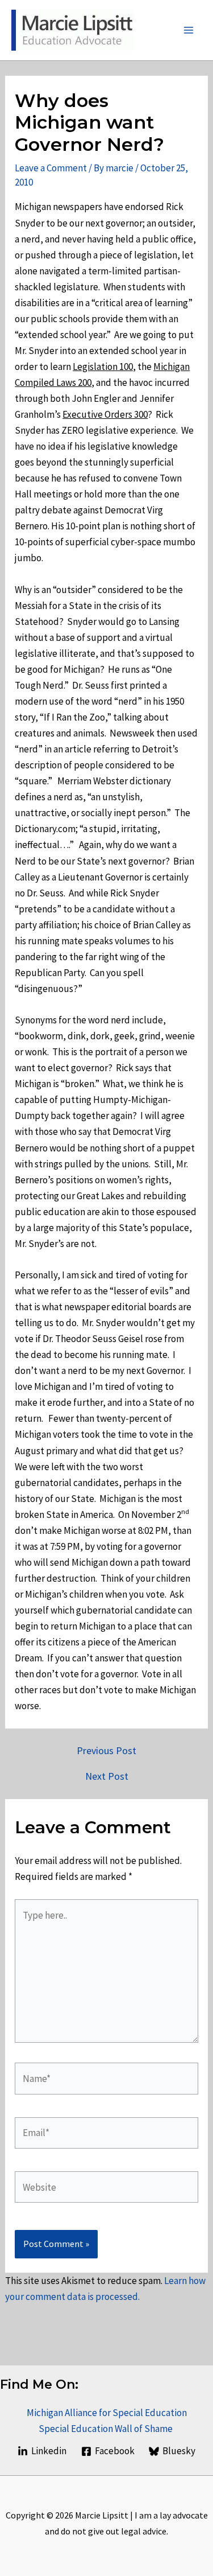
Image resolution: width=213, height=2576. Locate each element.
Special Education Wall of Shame (106, 2429)
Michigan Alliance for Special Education (107, 2413)
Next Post (107, 1776)
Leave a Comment (51, 168)
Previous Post (106, 1751)
